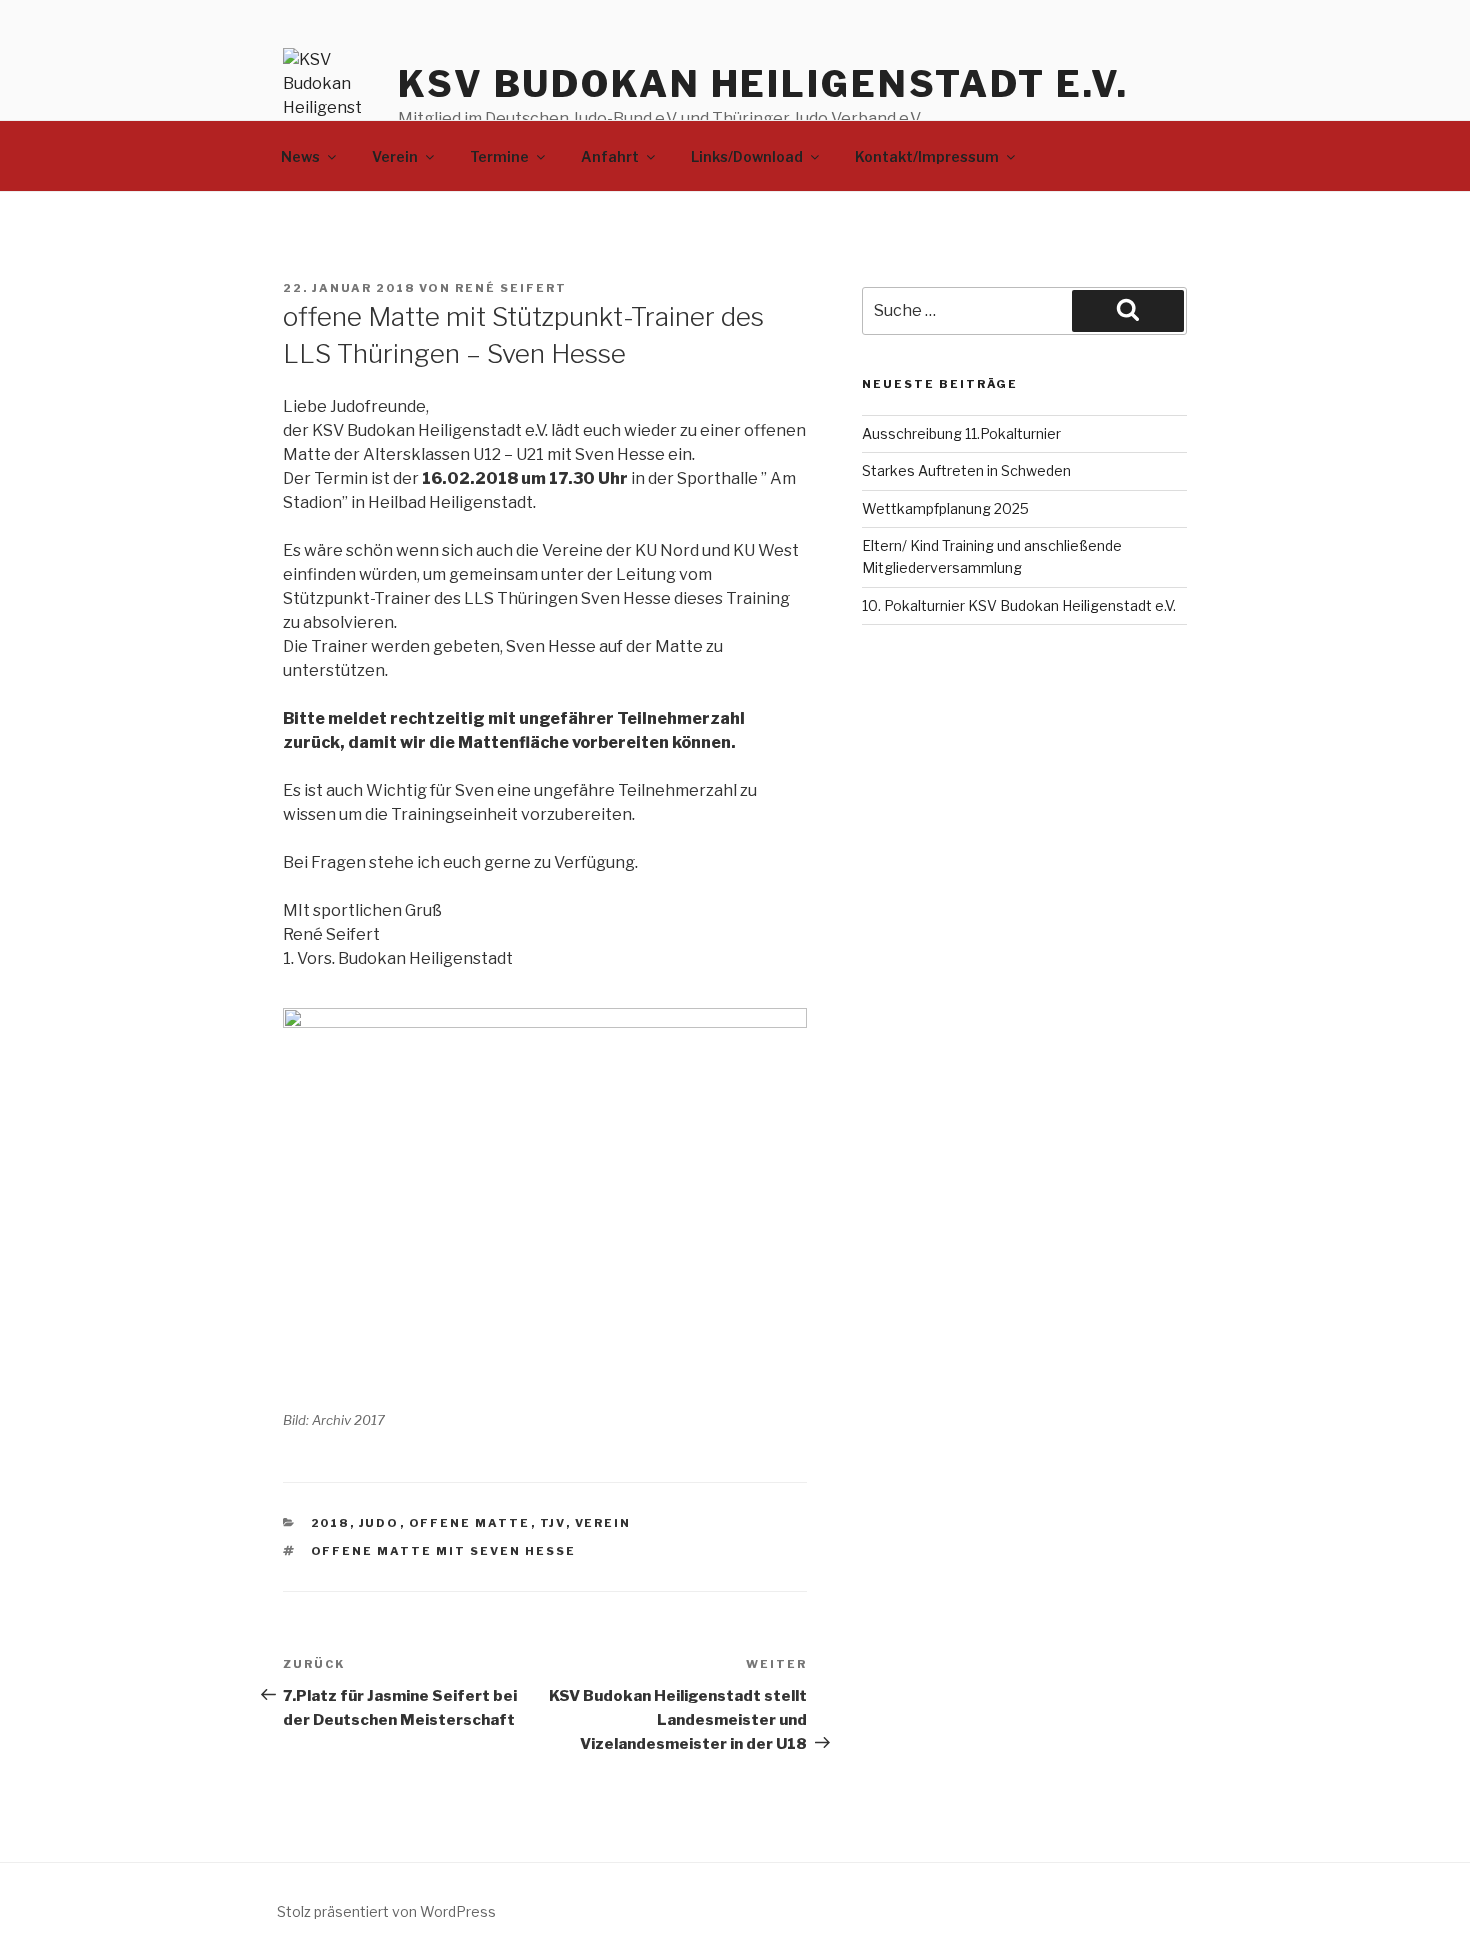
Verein (395, 156)
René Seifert (511, 288)
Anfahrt (610, 156)
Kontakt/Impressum (927, 156)
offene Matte (470, 1523)
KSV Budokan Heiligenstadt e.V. (763, 84)
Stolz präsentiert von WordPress (386, 1911)
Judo (379, 1523)
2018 (330, 1523)
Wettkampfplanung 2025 (945, 508)
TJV (553, 1523)
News (300, 156)
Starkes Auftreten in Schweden (966, 470)
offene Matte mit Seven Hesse (444, 1551)
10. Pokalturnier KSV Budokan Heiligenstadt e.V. (1019, 605)
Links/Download (747, 156)
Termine (499, 156)
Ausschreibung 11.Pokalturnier (961, 433)
